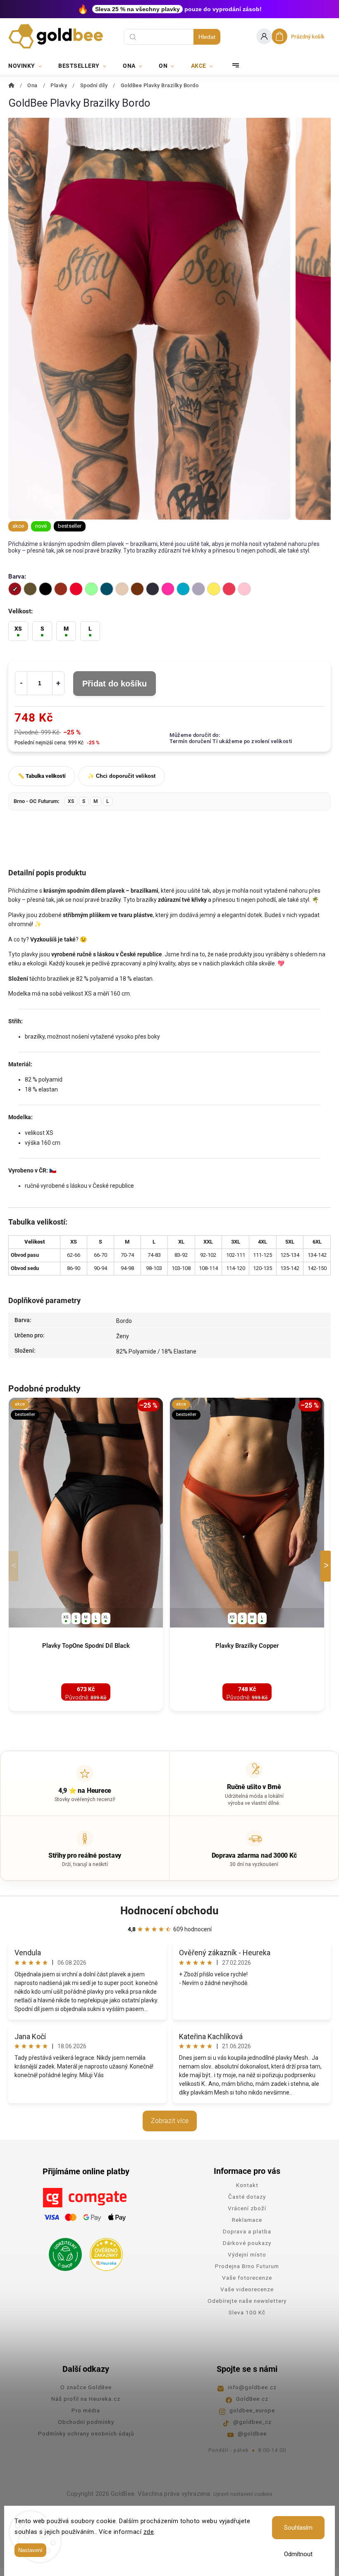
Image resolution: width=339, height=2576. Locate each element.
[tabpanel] (86, 1555)
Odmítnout (298, 2554)
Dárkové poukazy (247, 2243)
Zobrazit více (170, 2121)
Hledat (207, 37)
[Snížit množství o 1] (21, 683)
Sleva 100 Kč (247, 2312)
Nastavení (30, 2550)
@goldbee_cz (252, 2422)
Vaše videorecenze (247, 2289)
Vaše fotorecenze (247, 2278)
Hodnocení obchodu (169, 1911)
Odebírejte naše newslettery (247, 2301)
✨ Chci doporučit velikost (122, 776)
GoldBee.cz (252, 2399)
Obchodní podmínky (86, 2422)
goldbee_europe (252, 2410)
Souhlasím (298, 2528)
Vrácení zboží (247, 2208)
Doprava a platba (247, 2231)
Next (327, 1566)
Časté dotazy (247, 2197)
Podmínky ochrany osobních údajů (86, 2433)
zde (149, 2532)
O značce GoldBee (86, 2387)
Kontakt (247, 2185)
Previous (15, 1566)
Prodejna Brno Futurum (247, 2266)
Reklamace (247, 2220)
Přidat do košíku (115, 684)
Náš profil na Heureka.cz (86, 2399)
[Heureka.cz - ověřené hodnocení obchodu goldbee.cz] (103, 2252)
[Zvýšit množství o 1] (58, 683)
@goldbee (252, 2433)
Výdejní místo (247, 2254)
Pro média (86, 2410)
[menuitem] (29, 66)
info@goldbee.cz (252, 2387)
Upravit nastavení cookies (243, 2494)
